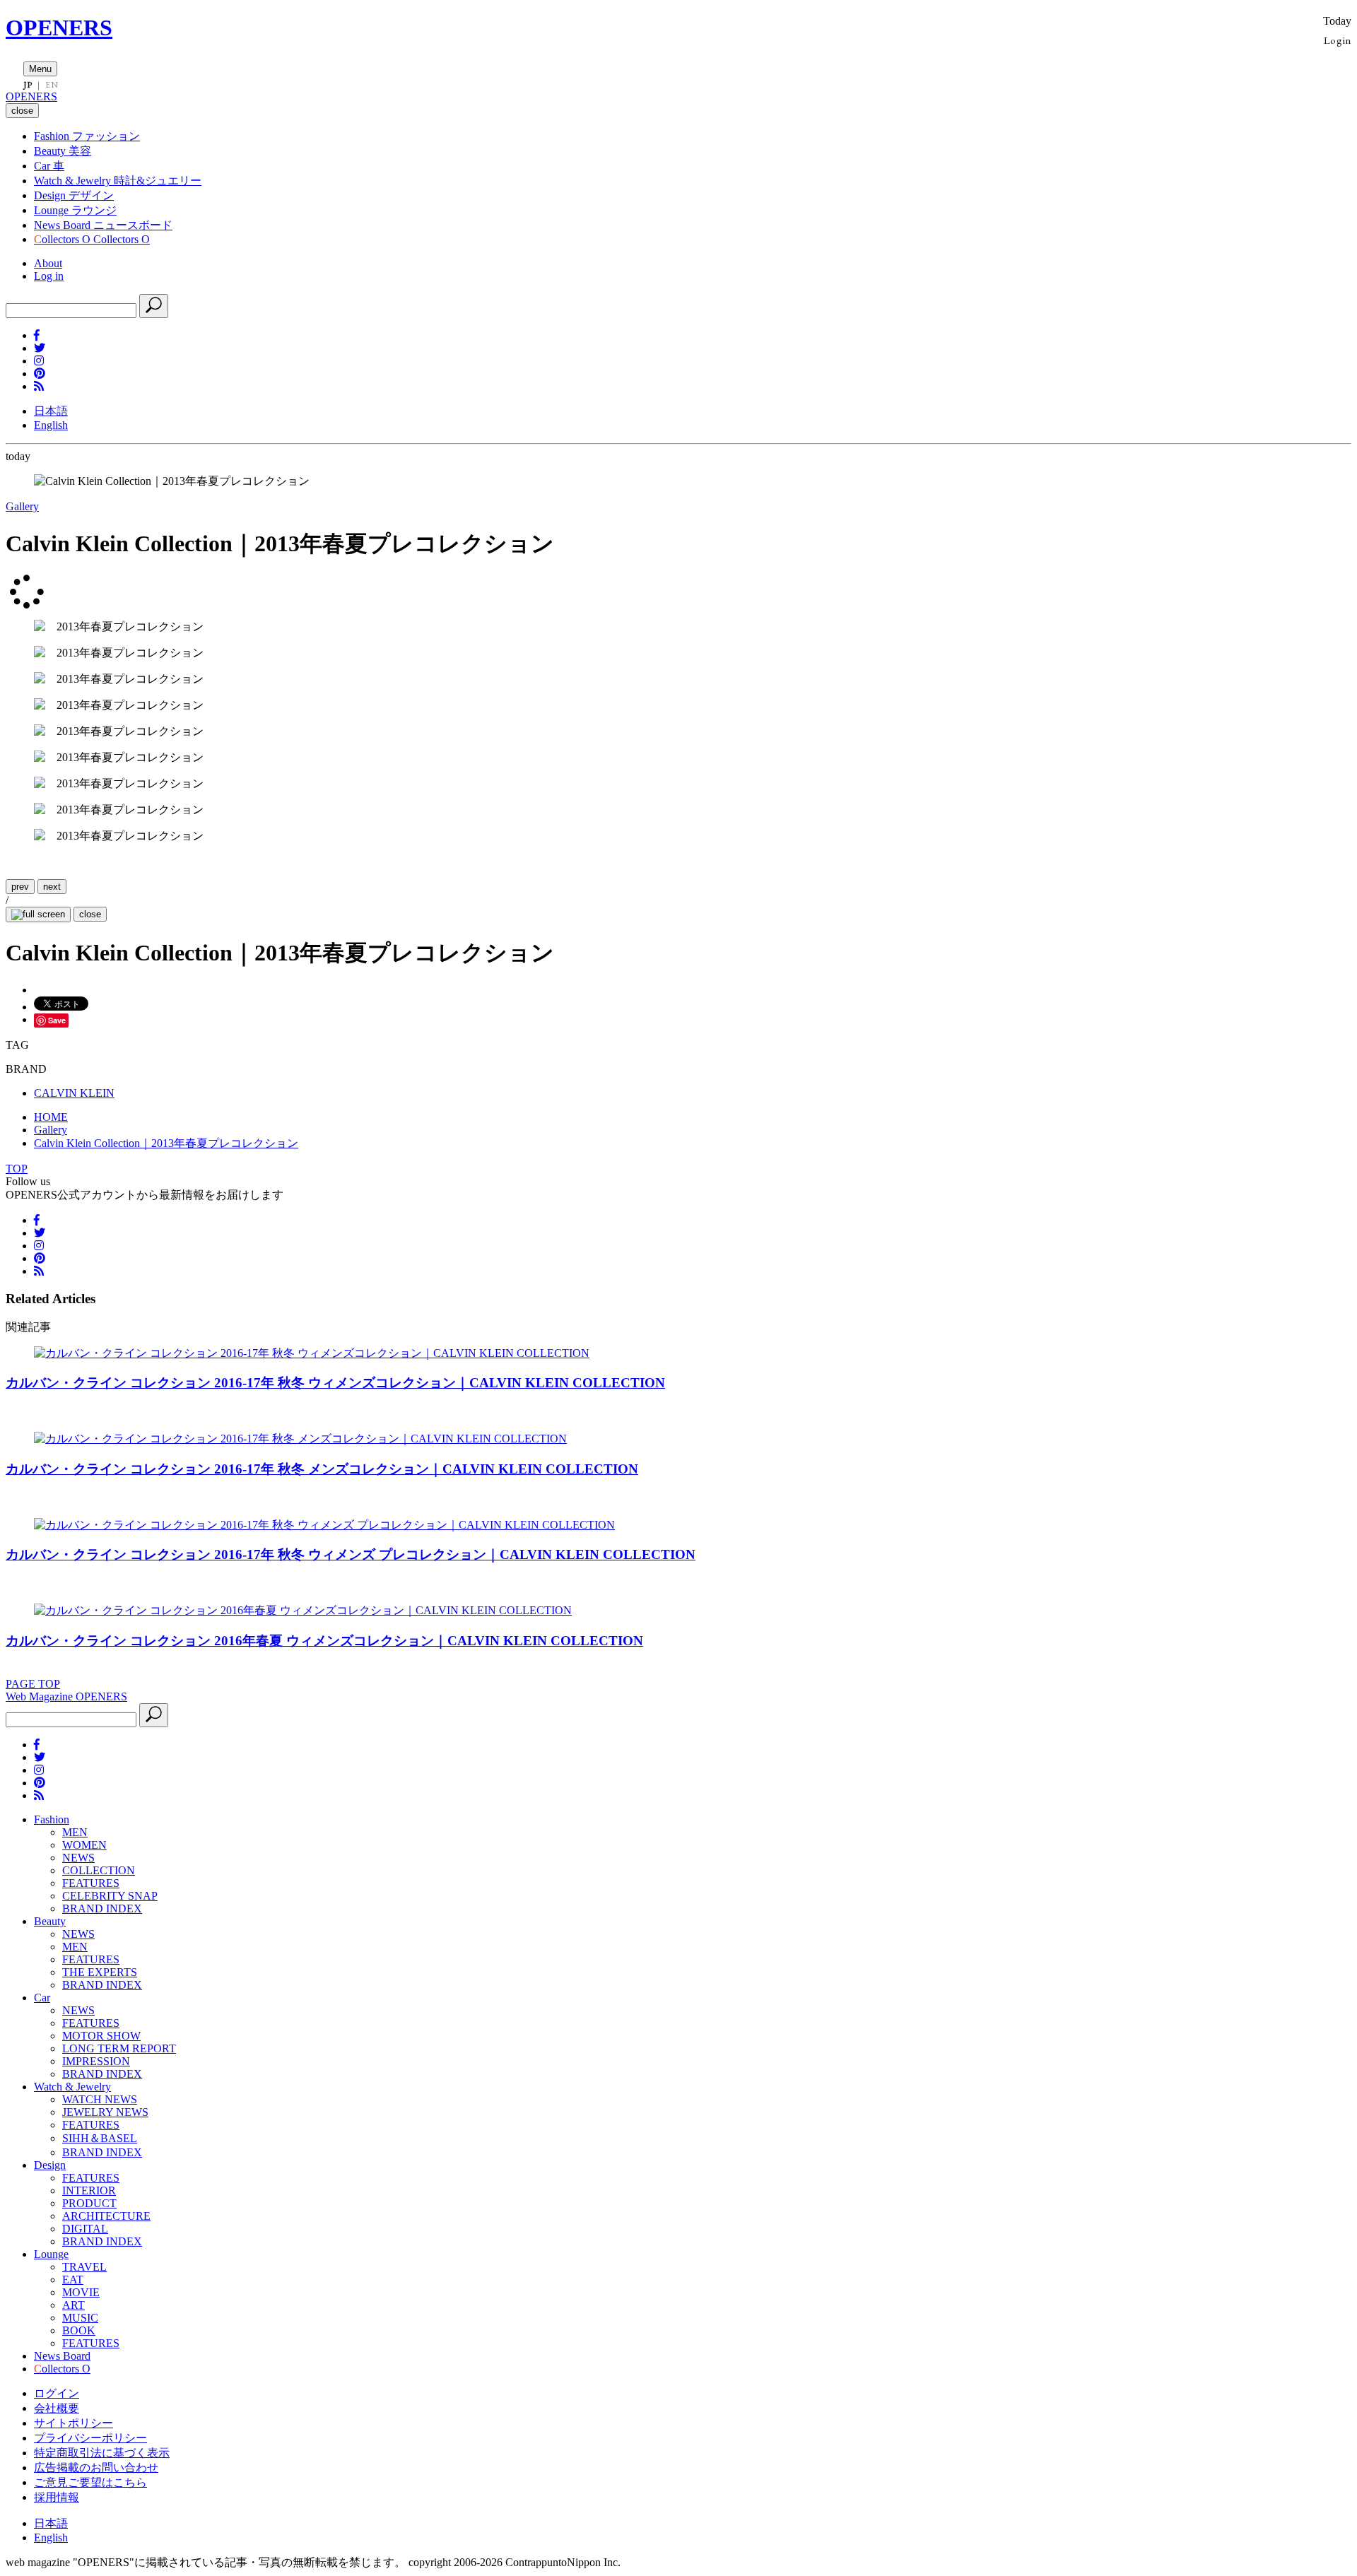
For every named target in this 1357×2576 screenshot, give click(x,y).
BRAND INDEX (102, 1909)
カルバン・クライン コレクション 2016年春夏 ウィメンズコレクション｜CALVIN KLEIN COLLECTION (324, 1641)
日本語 (51, 411)
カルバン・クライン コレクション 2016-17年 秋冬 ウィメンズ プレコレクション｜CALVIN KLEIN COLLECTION (351, 1554)
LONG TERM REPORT (119, 2048)
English (51, 425)
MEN (75, 1832)
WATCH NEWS (100, 2099)
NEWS (78, 1858)
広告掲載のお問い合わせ (96, 2468)
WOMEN (84, 1845)
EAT (73, 2280)
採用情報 (57, 2497)
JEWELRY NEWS (105, 2112)
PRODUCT (89, 2203)
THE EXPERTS (100, 1972)
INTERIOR (89, 2190)
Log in (49, 276)
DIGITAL (85, 2229)
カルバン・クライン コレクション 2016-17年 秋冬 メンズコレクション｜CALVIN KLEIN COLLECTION (322, 1469)
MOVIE (81, 2292)
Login (1338, 40)
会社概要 (57, 2408)
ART (74, 2305)
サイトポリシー (74, 2423)
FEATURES (91, 1883)
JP (28, 85)
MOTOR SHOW (101, 2036)
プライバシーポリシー (90, 2438)
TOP (17, 1169)
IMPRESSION (96, 2061)
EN (52, 85)
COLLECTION (99, 1870)
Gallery (22, 506)
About (48, 263)
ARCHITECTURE (106, 2216)
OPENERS (59, 28)
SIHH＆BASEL (100, 2138)
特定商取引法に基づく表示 (102, 2453)
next (52, 887)
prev (20, 887)
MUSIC (80, 2318)
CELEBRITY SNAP (110, 1896)
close (90, 914)
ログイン (57, 2393)
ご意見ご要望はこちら (90, 2482)
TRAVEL (84, 2267)
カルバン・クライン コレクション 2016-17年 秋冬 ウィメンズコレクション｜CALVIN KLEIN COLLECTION (335, 1383)
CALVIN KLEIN (74, 1093)
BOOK (79, 2330)
